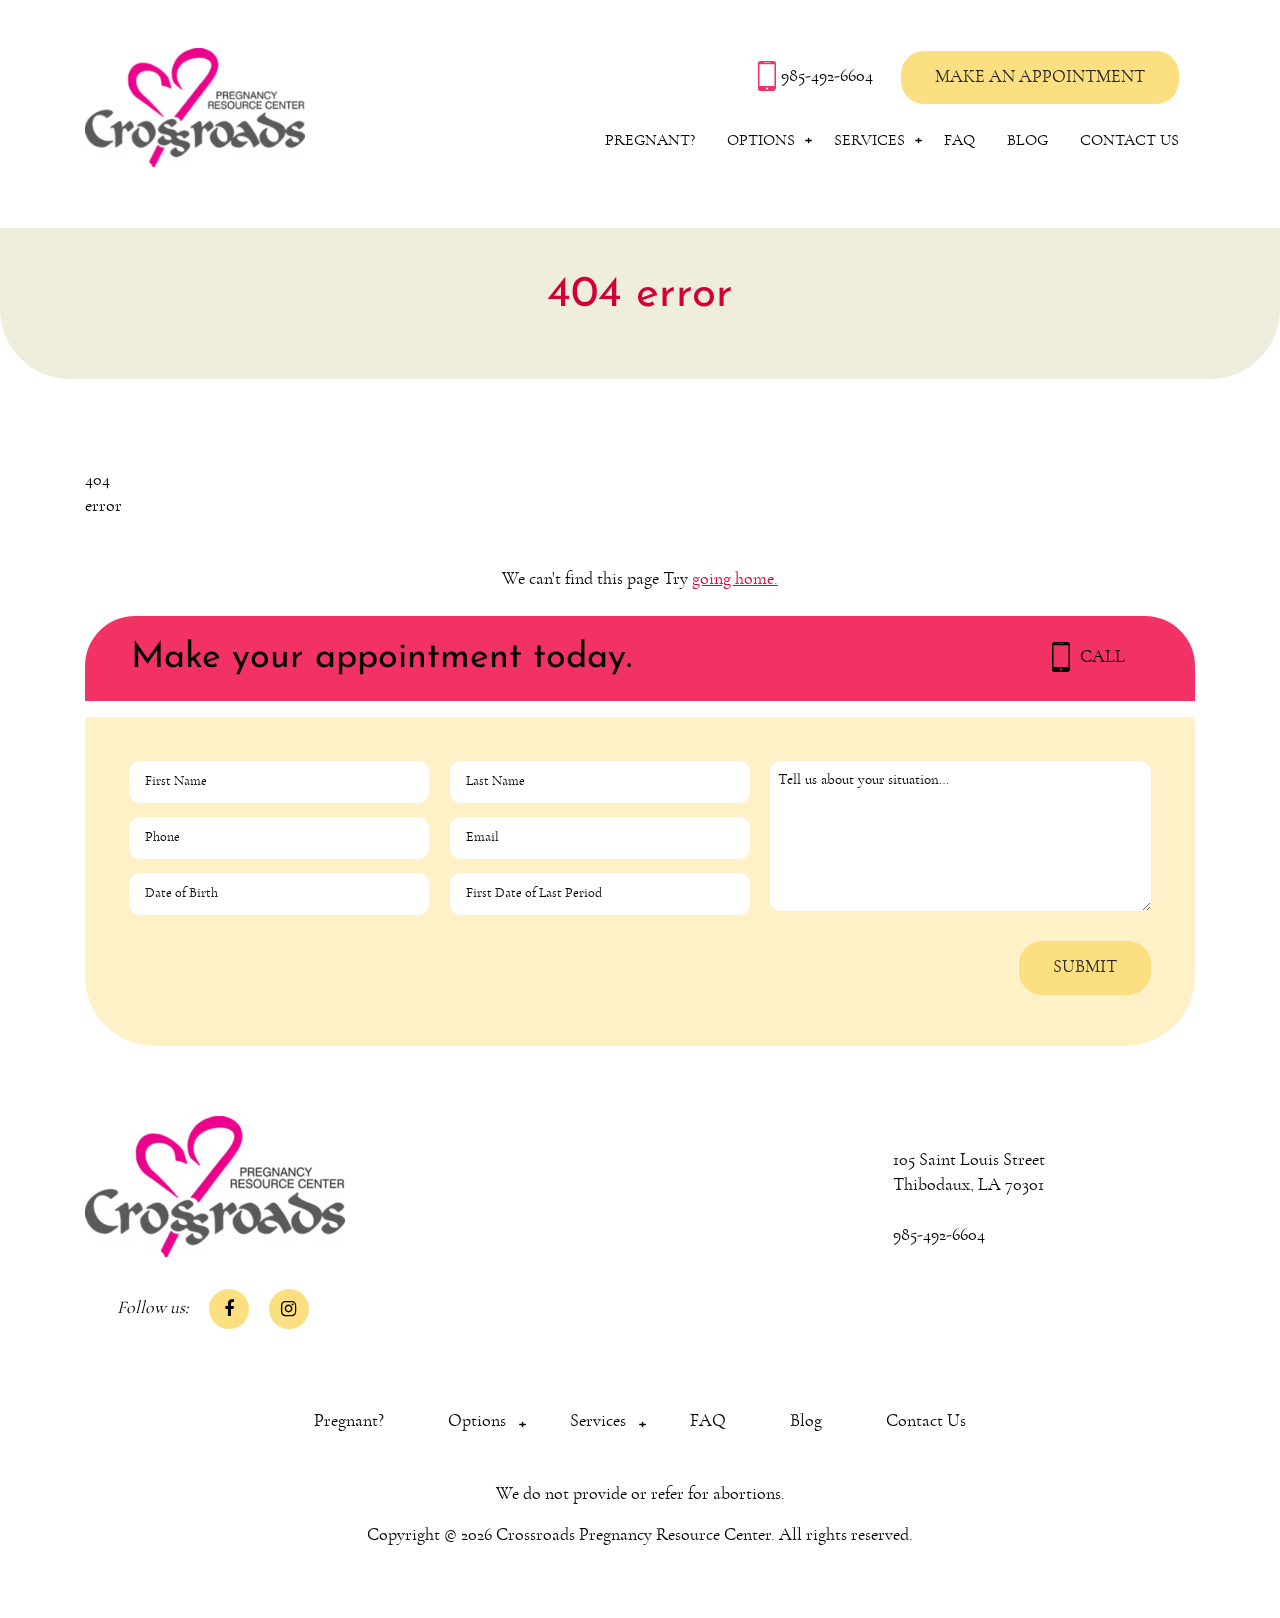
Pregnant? (650, 140)
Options (761, 140)
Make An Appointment (1040, 77)
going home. (735, 579)
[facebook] (229, 1309)
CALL (1102, 657)
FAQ (959, 140)
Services (869, 140)
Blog (1027, 140)
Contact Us (1129, 140)
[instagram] (289, 1309)
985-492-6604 (829, 76)
